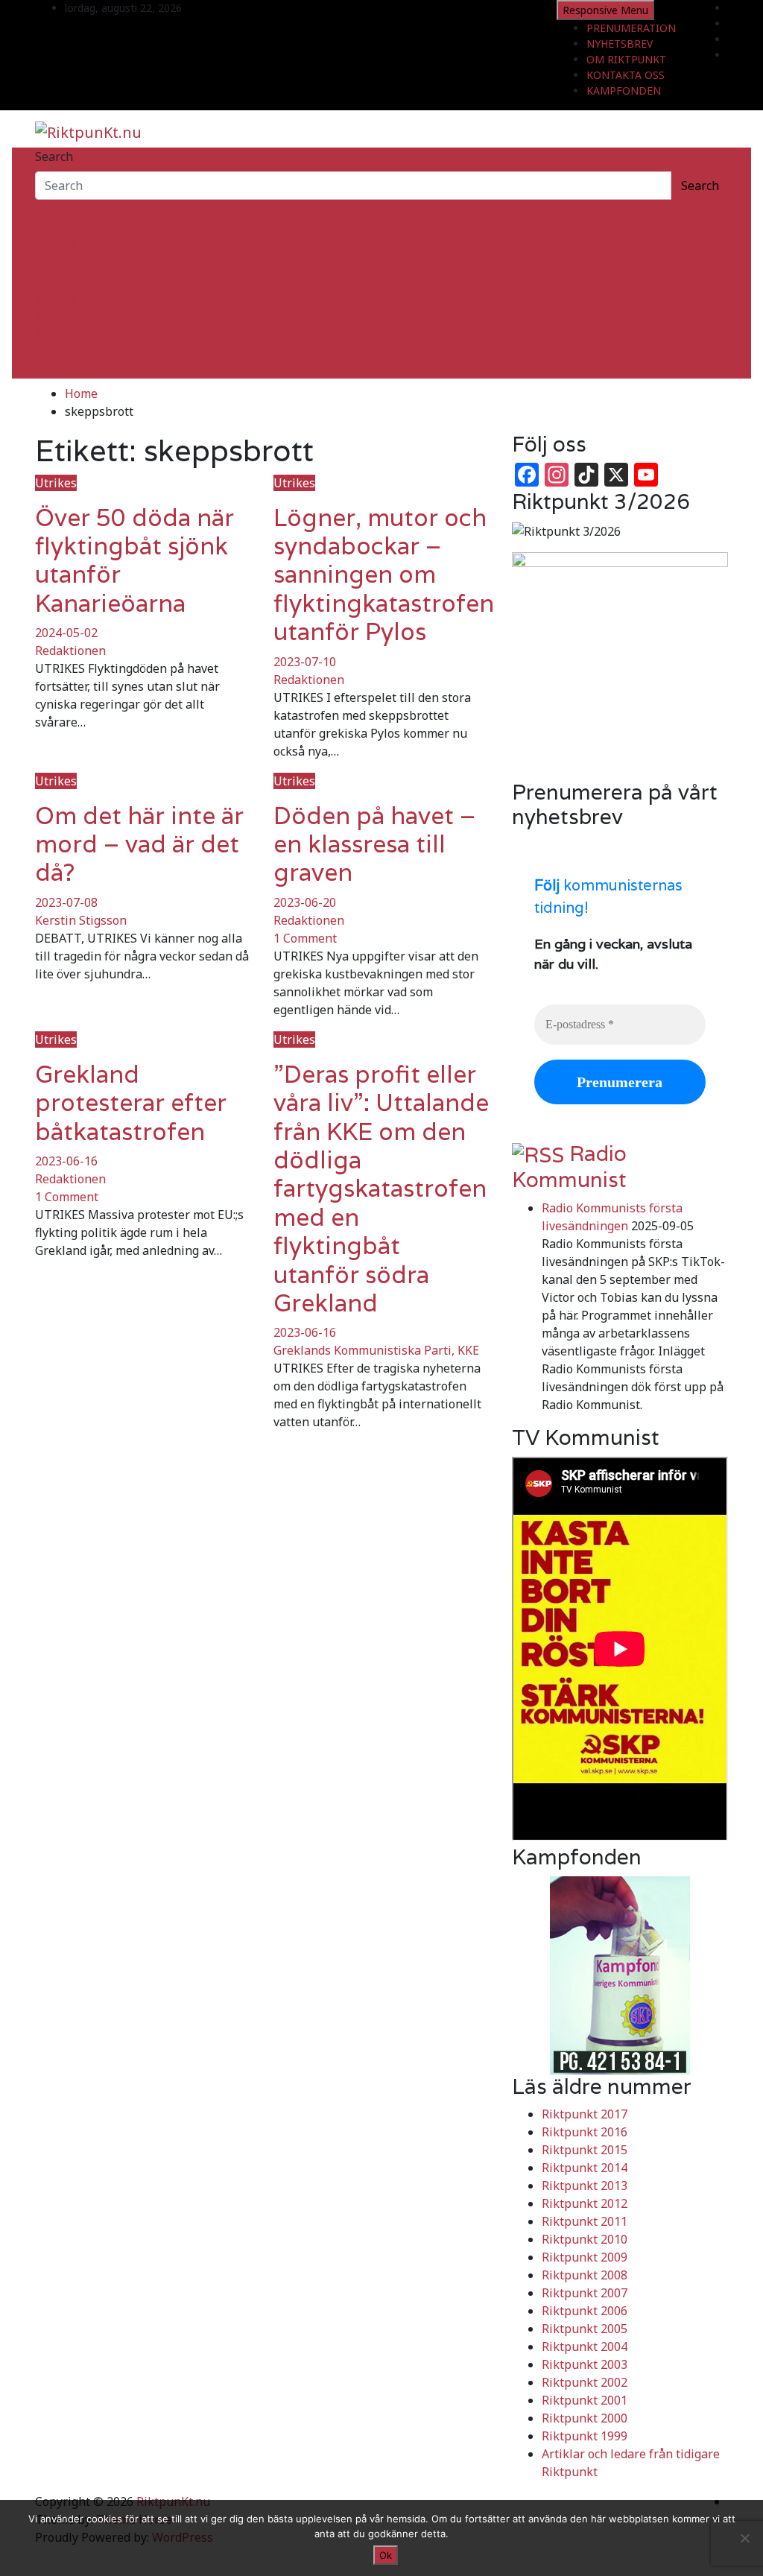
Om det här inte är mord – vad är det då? (139, 844)
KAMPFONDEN (624, 91)
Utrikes (56, 244)
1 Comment (305, 938)
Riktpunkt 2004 (585, 2346)
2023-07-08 (66, 902)
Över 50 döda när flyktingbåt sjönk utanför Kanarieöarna (134, 560)
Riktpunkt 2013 (585, 2186)
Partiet (54, 280)
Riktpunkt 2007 (585, 2293)
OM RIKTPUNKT (626, 59)
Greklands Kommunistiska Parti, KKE (376, 1350)
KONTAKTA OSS (626, 75)
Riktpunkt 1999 (585, 2436)
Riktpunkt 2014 (585, 2168)
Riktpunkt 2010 (585, 2239)
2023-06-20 (305, 902)
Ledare (54, 352)
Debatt (54, 370)
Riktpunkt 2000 (585, 2418)
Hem (48, 209)
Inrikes (55, 227)
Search (54, 156)
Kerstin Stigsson (81, 920)
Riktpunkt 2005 (585, 2329)
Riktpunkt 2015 (585, 2150)
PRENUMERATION (631, 28)
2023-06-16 (66, 1161)
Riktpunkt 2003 (585, 2364)
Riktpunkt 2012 (585, 2203)
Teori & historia (79, 298)
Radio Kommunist (569, 1167)
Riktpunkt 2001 (585, 2400)
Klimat (53, 316)
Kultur (53, 334)
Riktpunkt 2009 (585, 2257)
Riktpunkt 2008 (585, 2275)
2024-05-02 (66, 633)
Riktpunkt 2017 (585, 2114)
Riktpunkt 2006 (585, 2311)
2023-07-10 (305, 662)
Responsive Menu (605, 10)
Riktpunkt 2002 (585, 2382)
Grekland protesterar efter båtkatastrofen (131, 1103)
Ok (386, 2555)
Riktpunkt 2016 (585, 2132)
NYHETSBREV (620, 44)
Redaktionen (70, 651)
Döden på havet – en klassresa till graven (374, 844)
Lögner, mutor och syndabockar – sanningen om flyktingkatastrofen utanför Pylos (384, 575)
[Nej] (744, 2538)
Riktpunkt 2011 (585, 2221)
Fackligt (57, 262)
